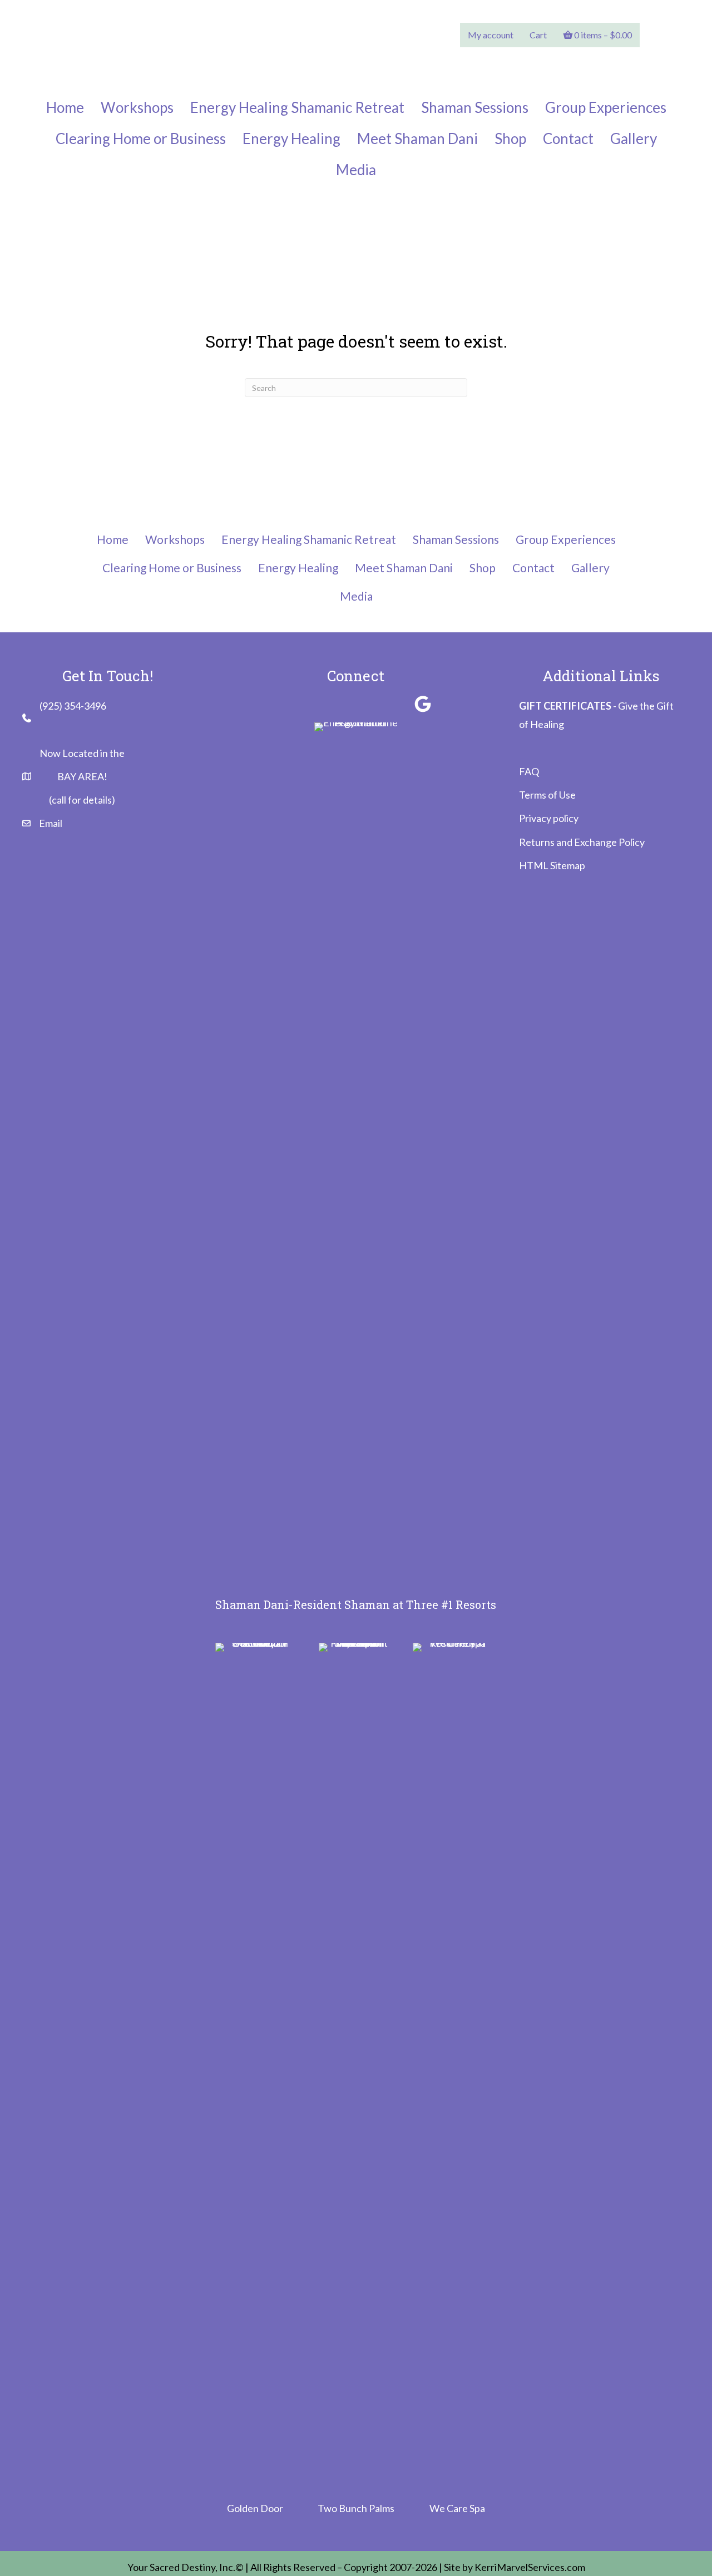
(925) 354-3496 (73, 706)
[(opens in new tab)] (256, 2059)
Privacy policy (549, 818)
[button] (289, 704)
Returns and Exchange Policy (582, 842)
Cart (538, 35)
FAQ (529, 771)
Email (51, 823)
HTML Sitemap (552, 865)
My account (491, 35)
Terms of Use (547, 795)
